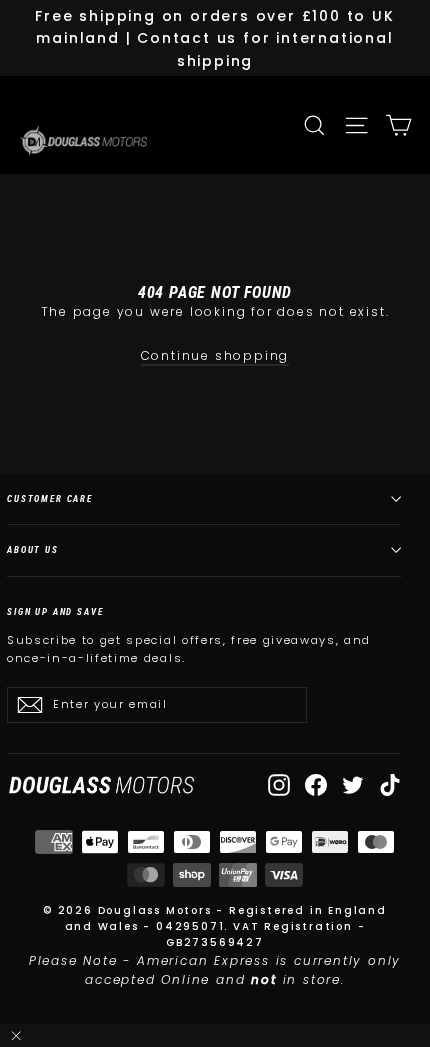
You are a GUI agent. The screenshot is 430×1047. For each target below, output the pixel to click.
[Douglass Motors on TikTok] (390, 785)
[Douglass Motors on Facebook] (316, 785)
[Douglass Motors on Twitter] (353, 785)
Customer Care (50, 498)
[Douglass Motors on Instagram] (279, 785)
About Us (33, 549)
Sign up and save (55, 611)
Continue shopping (215, 355)
